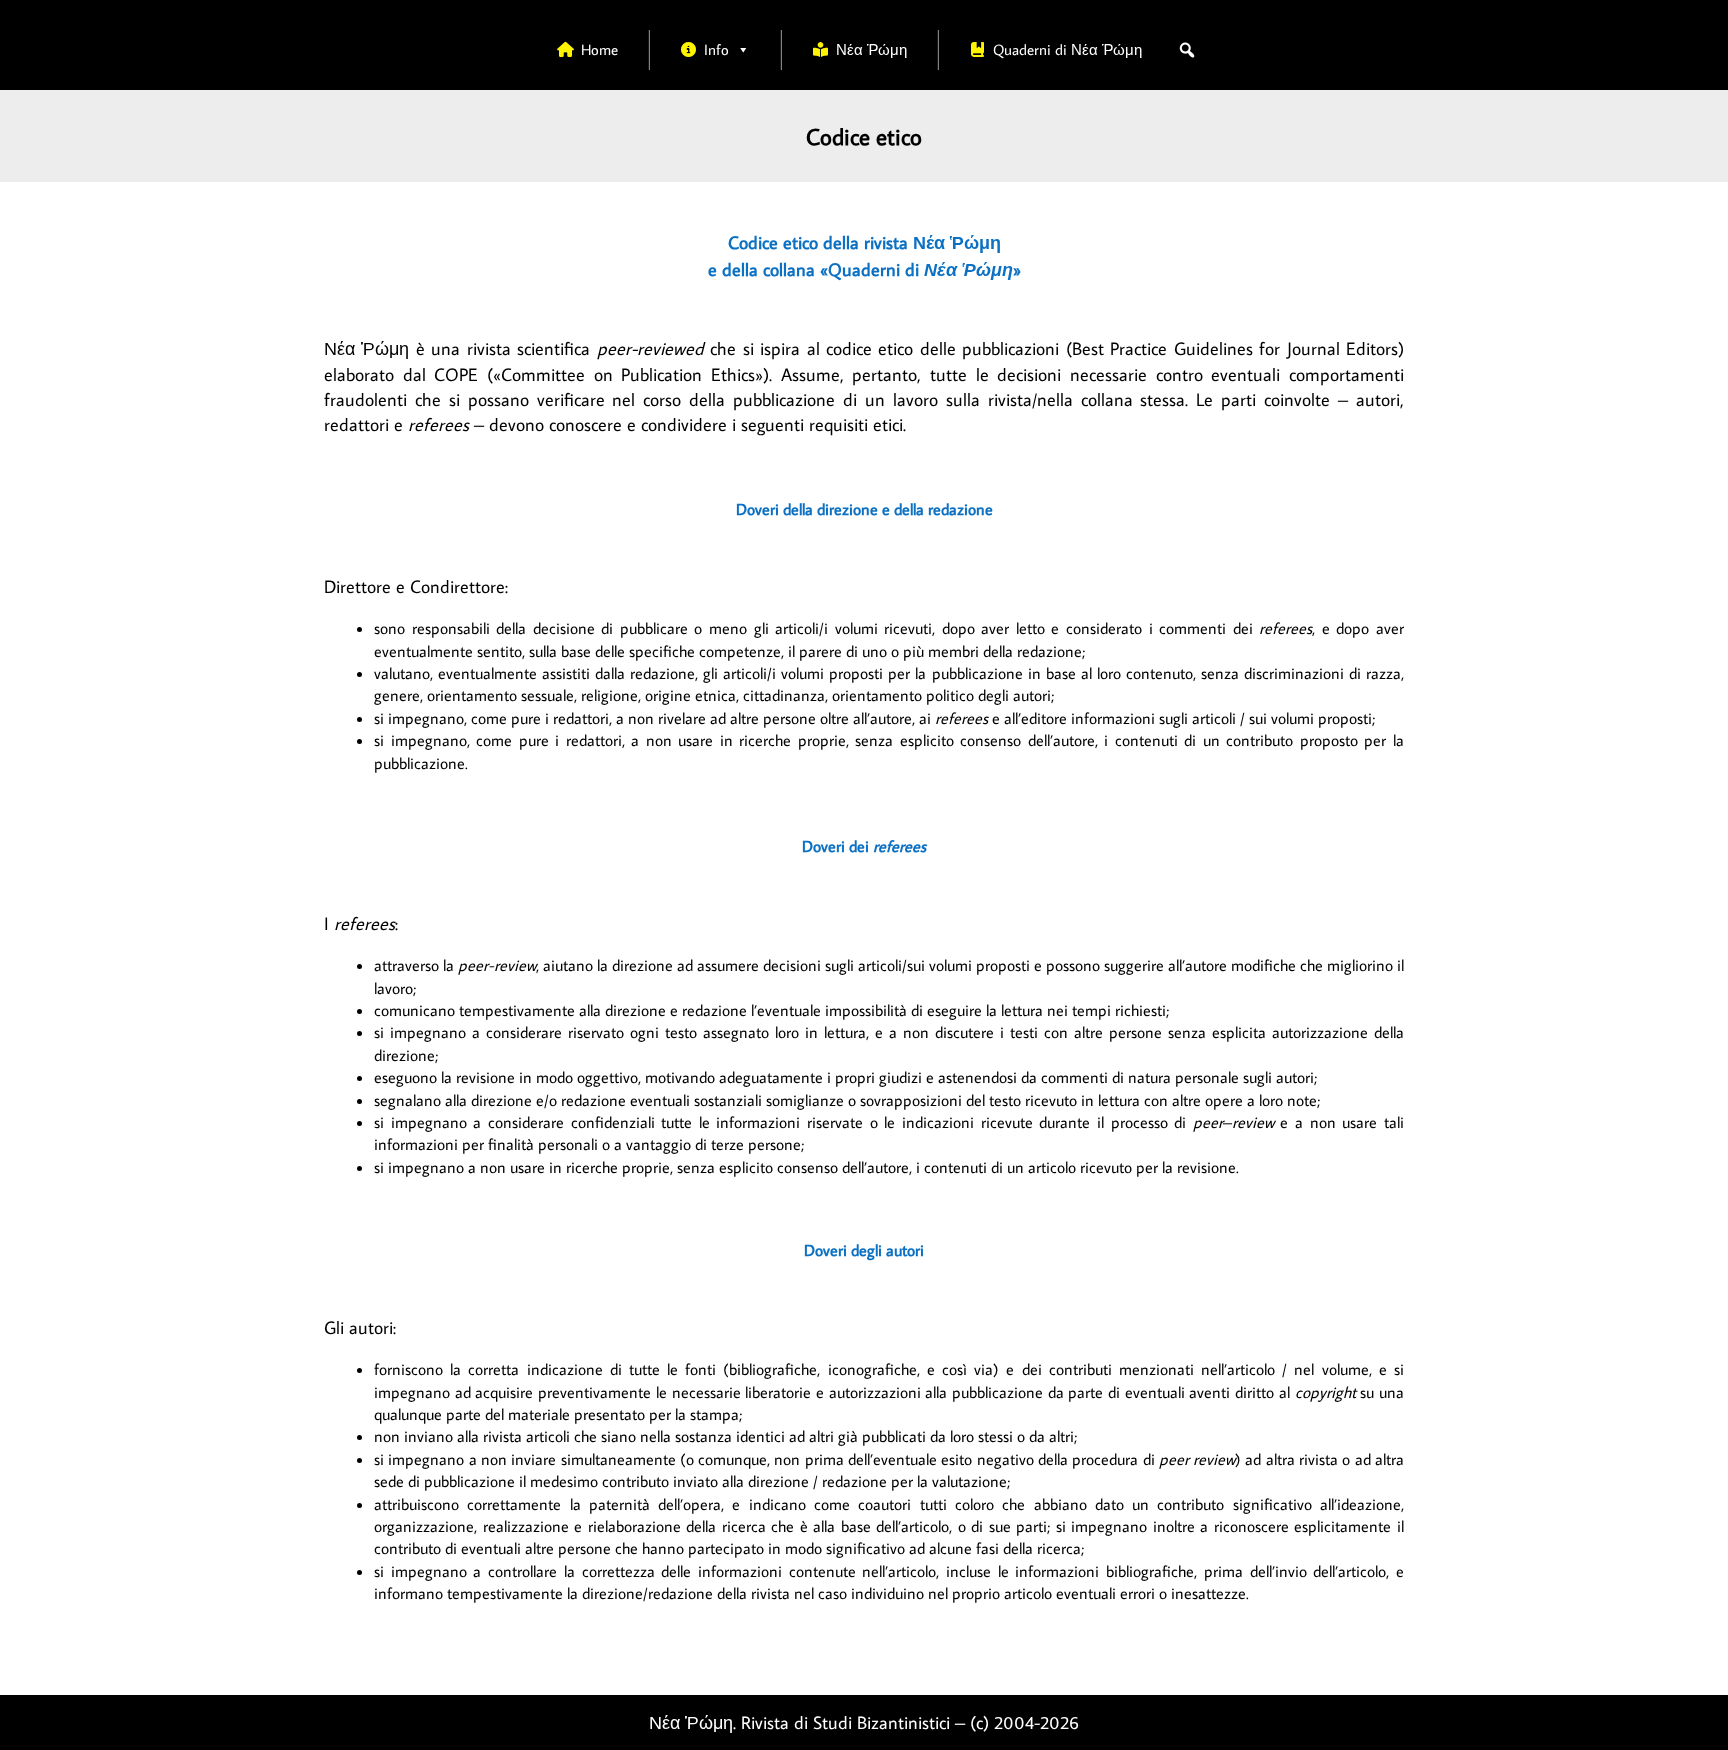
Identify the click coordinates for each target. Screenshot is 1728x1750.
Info (716, 49)
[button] (1187, 50)
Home (599, 49)
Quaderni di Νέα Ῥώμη (1067, 49)
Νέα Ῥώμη (871, 49)
